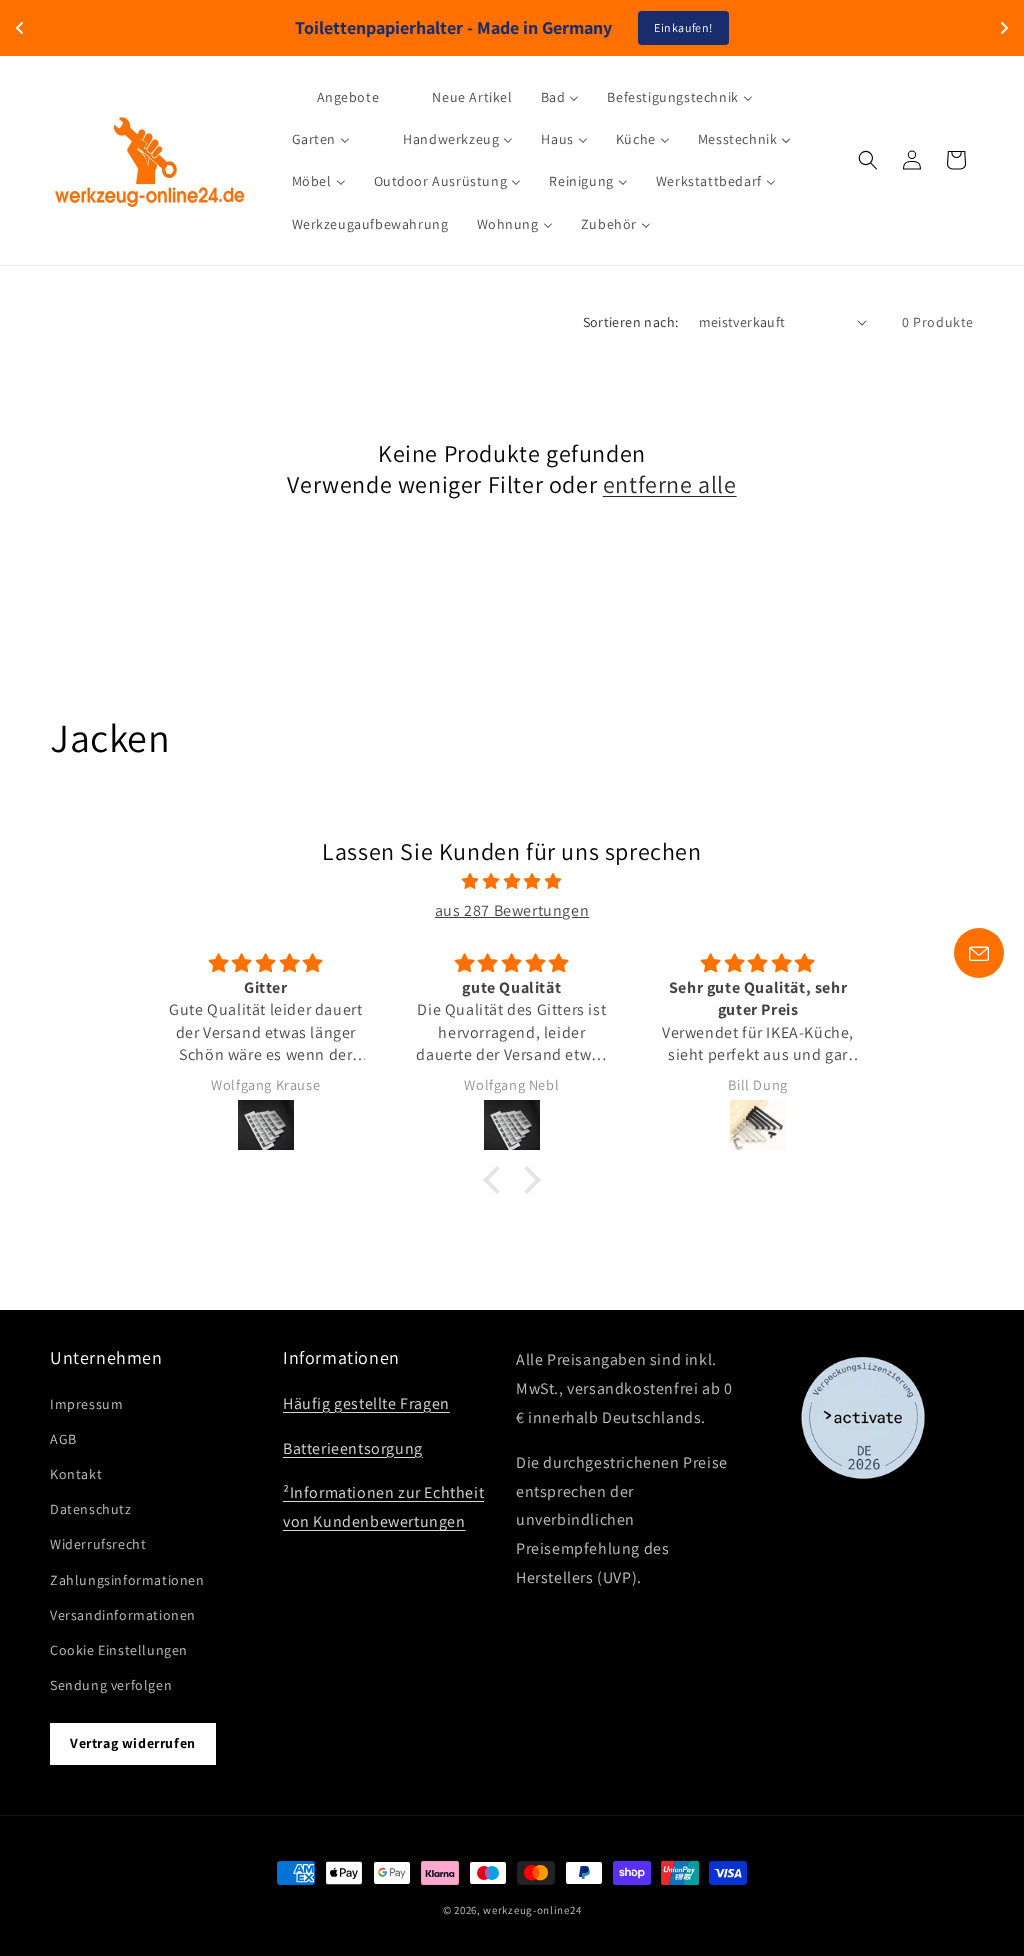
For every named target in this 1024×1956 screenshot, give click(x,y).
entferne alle (670, 484)
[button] (868, 160)
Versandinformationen (123, 1615)
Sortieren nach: (631, 322)
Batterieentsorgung (353, 1448)
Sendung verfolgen (111, 1685)
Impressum (86, 1404)
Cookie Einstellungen (119, 1650)
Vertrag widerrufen (133, 1743)
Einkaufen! (683, 27)
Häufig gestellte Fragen (366, 1403)
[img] (511, 882)
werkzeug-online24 (532, 1910)
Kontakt (76, 1474)
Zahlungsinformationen (127, 1580)
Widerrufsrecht (98, 1544)
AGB (63, 1439)
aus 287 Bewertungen (512, 910)
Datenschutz (91, 1509)
